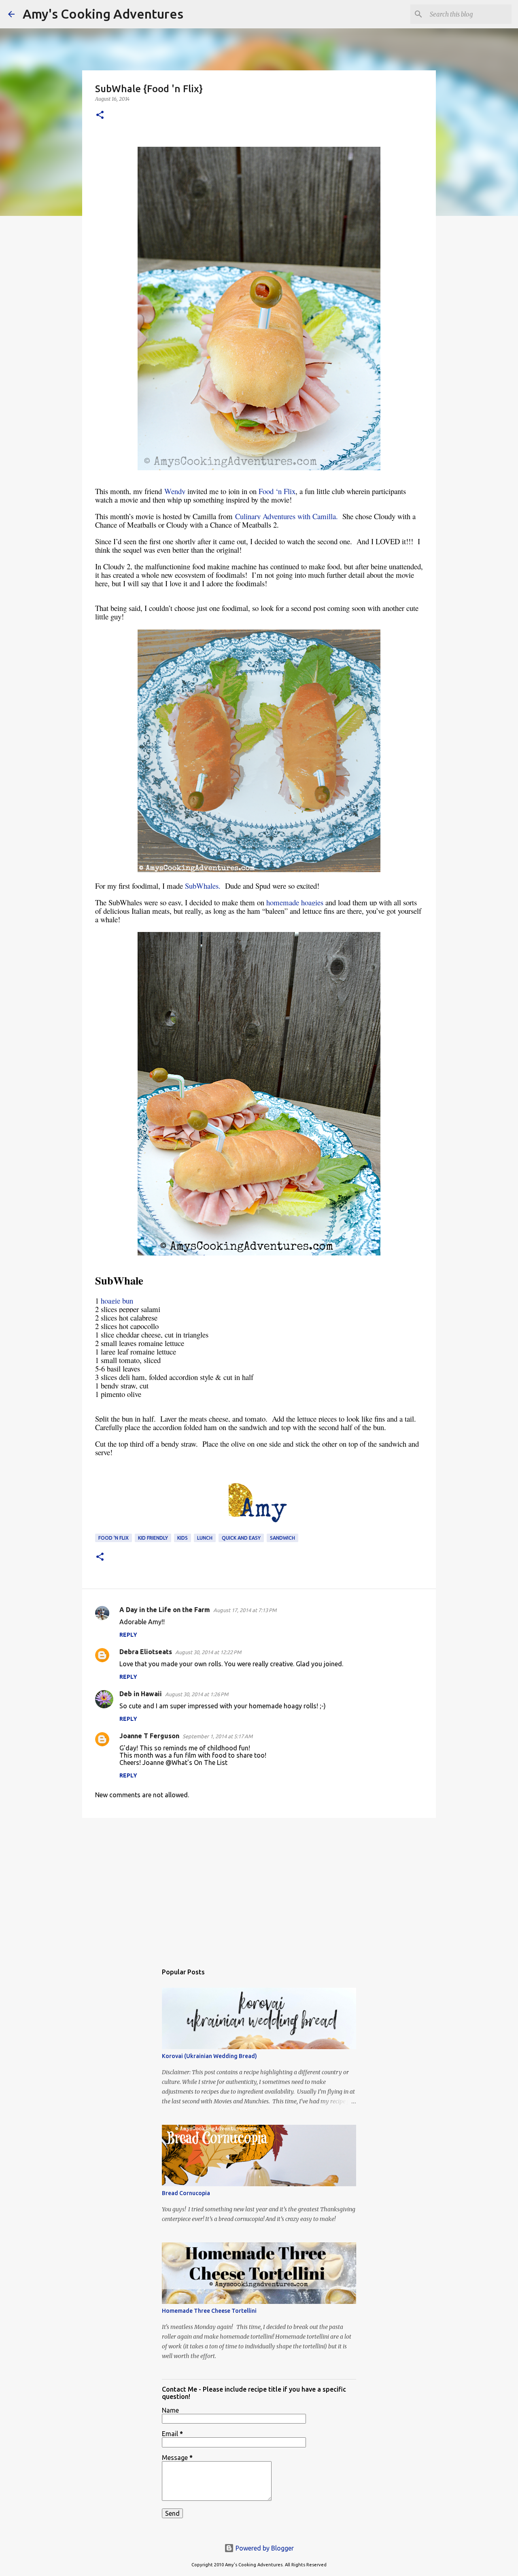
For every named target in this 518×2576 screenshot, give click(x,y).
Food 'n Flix (114, 1538)
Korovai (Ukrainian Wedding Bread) (209, 2056)
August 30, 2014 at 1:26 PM (197, 1694)
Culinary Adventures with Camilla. (287, 516)
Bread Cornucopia (186, 2193)
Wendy (175, 491)
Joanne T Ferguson (149, 1736)
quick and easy (241, 1538)
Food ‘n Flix (277, 491)
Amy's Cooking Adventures (103, 14)
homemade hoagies (296, 902)
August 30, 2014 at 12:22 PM (208, 1652)
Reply (128, 1635)
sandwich (282, 1538)
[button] (100, 115)
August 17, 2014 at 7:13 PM (245, 1610)
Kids (183, 1538)
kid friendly (153, 1538)
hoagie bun (117, 1301)
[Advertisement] (259, 1887)
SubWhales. (203, 886)
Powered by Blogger (264, 2548)
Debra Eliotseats (146, 1652)
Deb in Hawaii (141, 1694)
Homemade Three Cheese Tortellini (209, 2311)
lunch (205, 1538)
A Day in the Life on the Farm (165, 1610)
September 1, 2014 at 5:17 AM (218, 1736)
